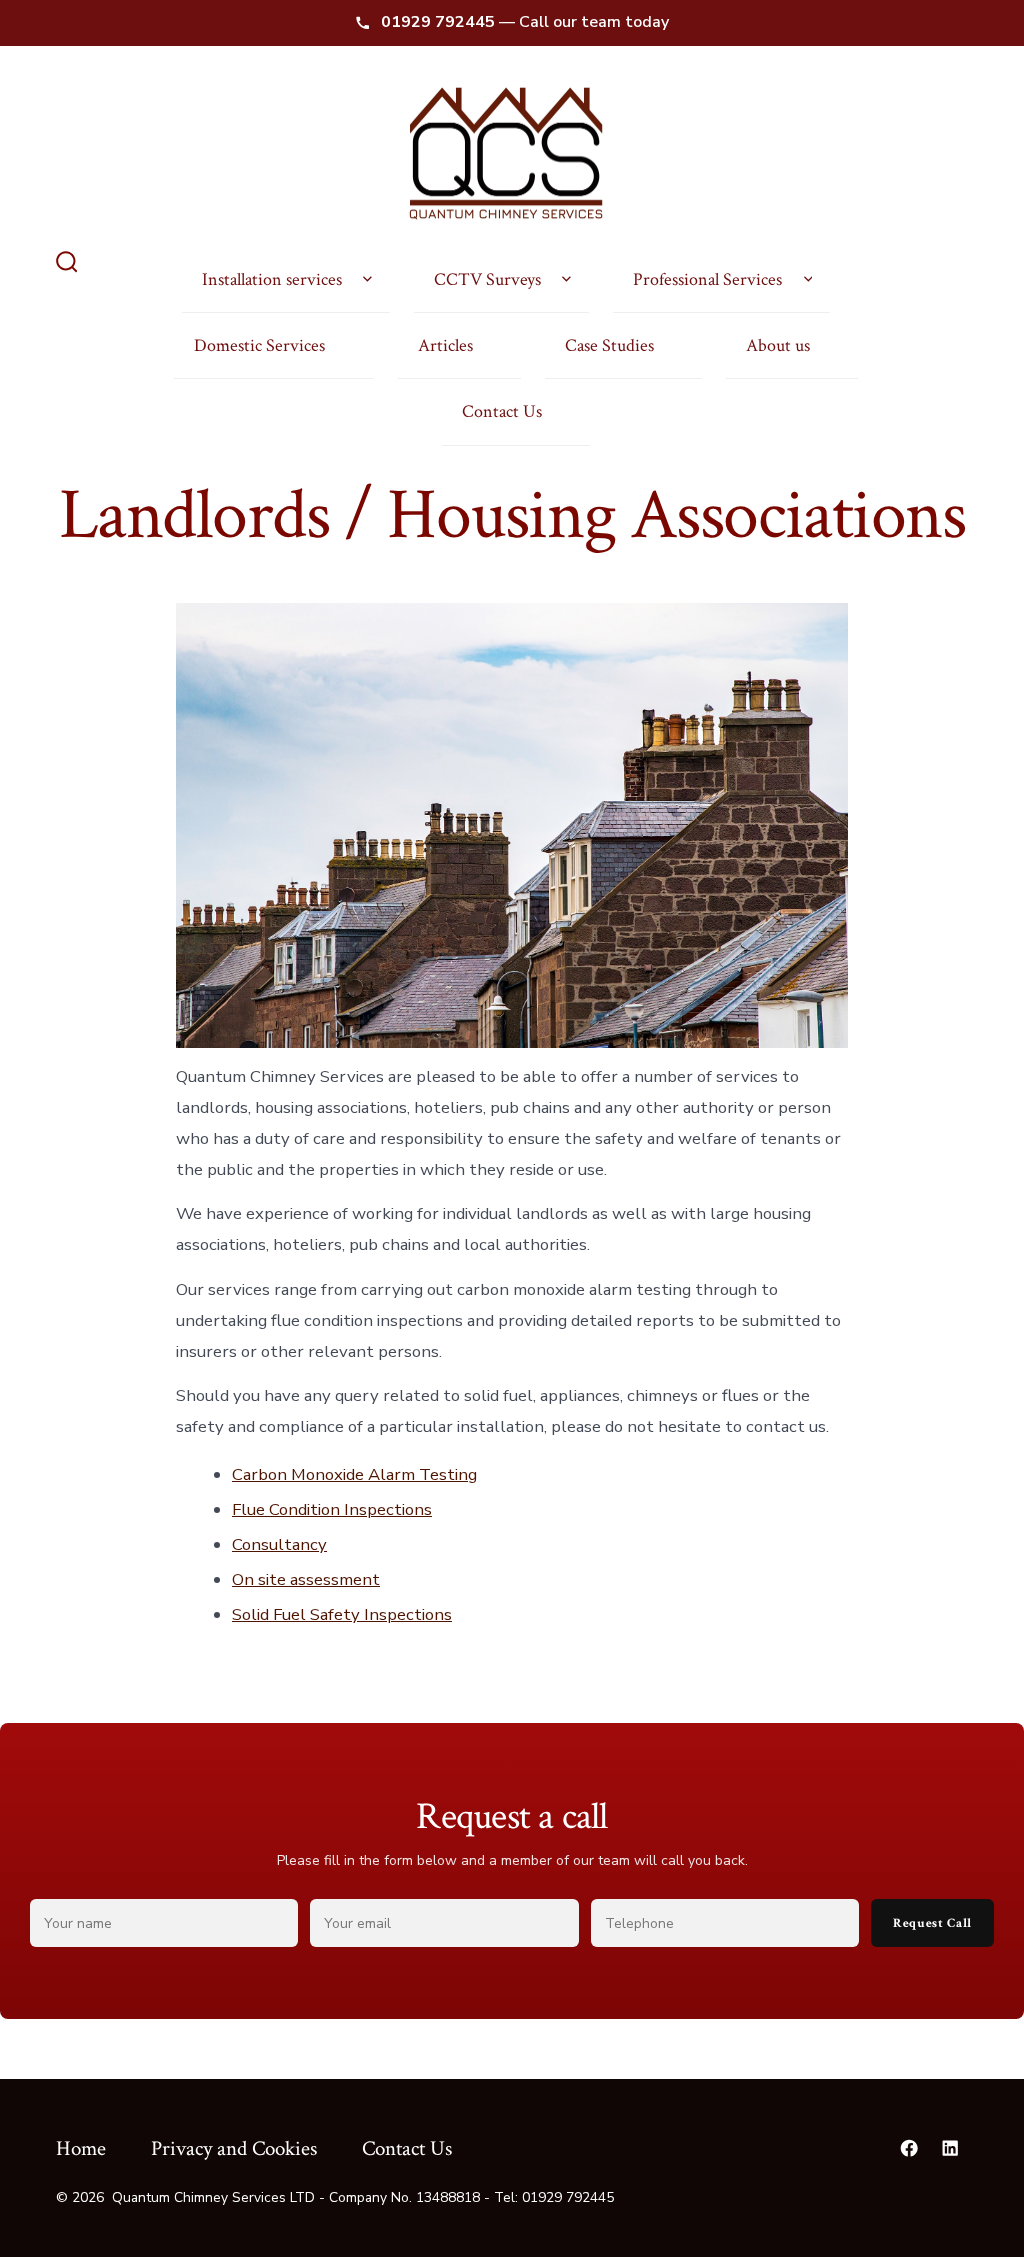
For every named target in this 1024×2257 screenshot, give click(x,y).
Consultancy (279, 1544)
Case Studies (609, 345)
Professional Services (707, 279)
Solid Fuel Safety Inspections (342, 1614)
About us (778, 345)
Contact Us (502, 411)
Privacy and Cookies (234, 2148)
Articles (445, 345)
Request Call (932, 1923)
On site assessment (306, 1579)
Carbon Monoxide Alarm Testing (354, 1474)
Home (81, 2148)
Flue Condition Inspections (332, 1509)
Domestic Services (259, 345)
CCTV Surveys (487, 279)
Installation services (272, 279)
